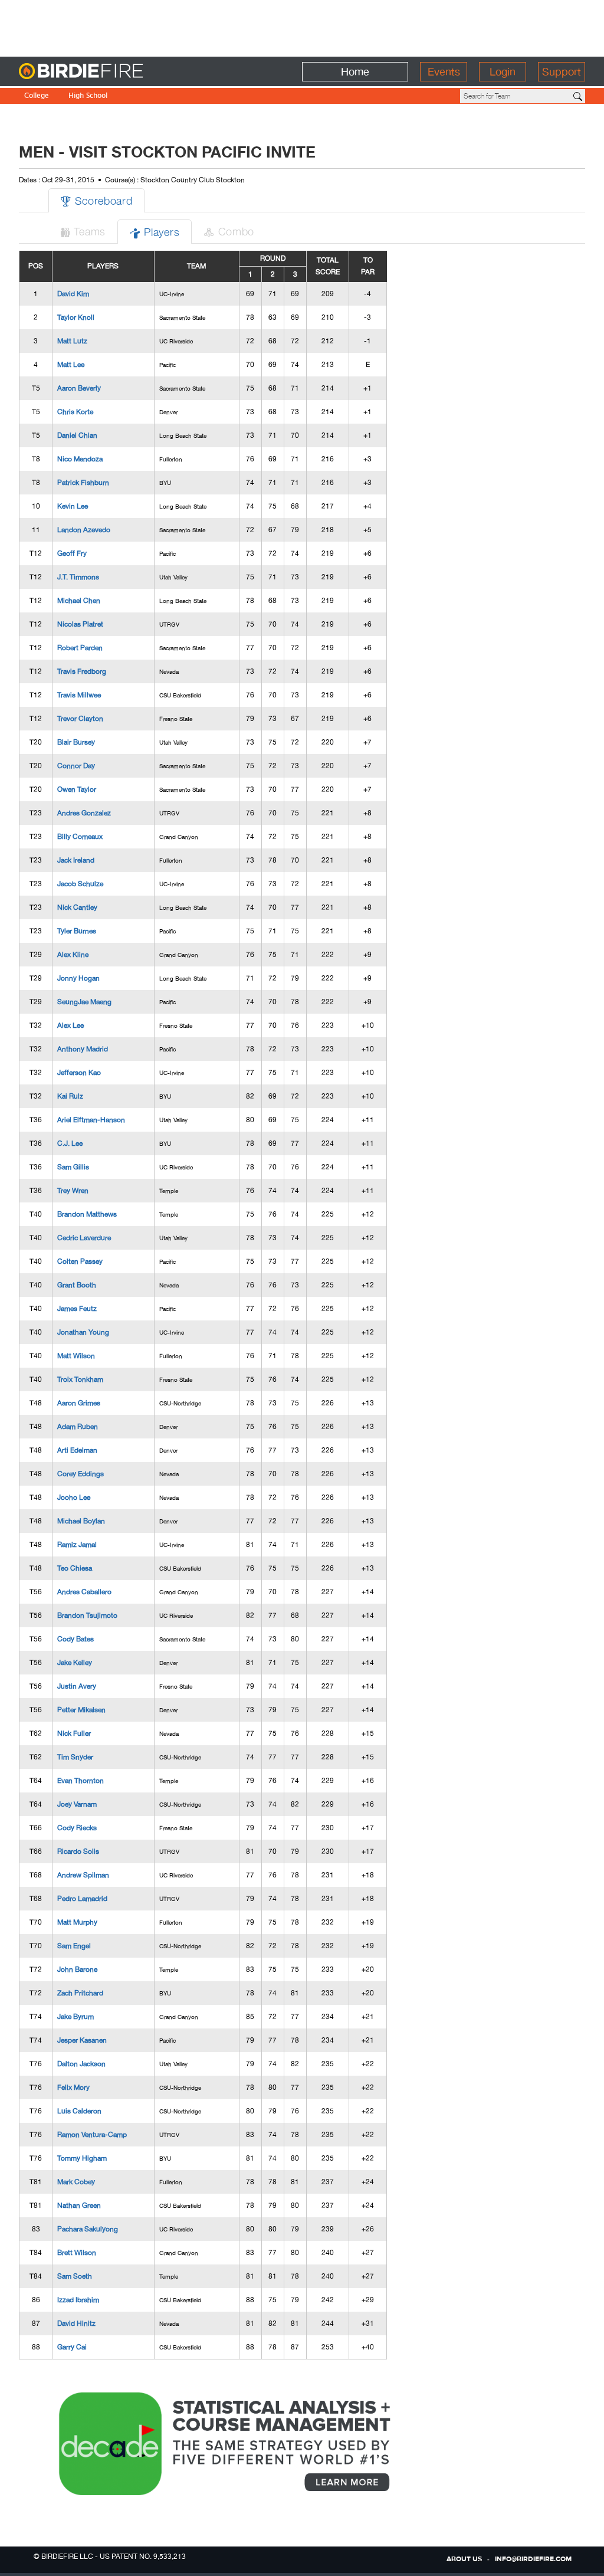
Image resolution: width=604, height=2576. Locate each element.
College (37, 96)
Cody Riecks (77, 1828)
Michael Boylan (81, 1521)
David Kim (73, 294)
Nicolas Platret (80, 624)
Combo (229, 231)
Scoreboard (96, 200)
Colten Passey (80, 1261)
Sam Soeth (75, 2276)
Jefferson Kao (79, 1073)
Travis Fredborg (82, 671)
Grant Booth (77, 1285)
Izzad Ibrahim (78, 2300)
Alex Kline (73, 955)
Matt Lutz (72, 341)
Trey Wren (73, 1191)
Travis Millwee (79, 695)
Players (155, 232)
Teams (83, 231)
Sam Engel (74, 1946)
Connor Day (76, 766)
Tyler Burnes (77, 931)
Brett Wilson (77, 2253)
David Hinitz (76, 2323)
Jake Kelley (75, 1663)
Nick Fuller (74, 1733)
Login (503, 72)
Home (355, 72)
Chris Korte (75, 412)
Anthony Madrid (83, 1049)
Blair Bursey (76, 742)
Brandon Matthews (87, 1214)
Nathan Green (79, 2205)
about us (464, 2559)
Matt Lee (71, 365)
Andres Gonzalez (84, 813)
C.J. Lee (70, 1143)
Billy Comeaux (80, 837)
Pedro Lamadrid (82, 1899)
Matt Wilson (76, 1356)
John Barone (77, 1969)
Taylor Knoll (76, 317)
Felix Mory (73, 2087)
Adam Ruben (78, 1427)
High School (88, 96)
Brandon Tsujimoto (87, 1615)
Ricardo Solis (78, 1851)
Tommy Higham (82, 2158)
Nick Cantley (77, 907)
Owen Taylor (77, 789)
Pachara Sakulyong (88, 2229)
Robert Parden (80, 648)
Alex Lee (70, 1025)
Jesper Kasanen (82, 2040)
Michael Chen (79, 601)
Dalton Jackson (81, 2064)
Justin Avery (77, 1686)
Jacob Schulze (80, 884)
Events (444, 72)
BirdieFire (105, 72)
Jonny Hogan (78, 978)
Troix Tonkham (80, 1379)
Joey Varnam (77, 1804)
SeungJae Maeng (84, 1002)
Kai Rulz (70, 1096)
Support (562, 72)
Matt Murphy (77, 1922)
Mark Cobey (76, 2182)
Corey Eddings (81, 1474)
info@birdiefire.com (533, 2559)
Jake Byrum (75, 2017)
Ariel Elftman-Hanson (91, 1120)
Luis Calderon (79, 2111)
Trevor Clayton (80, 719)
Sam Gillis (73, 1167)
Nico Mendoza (80, 459)
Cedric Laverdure (84, 1238)
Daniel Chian (77, 435)
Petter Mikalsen (81, 1710)
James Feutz (77, 1309)
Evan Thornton (81, 1781)
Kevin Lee (73, 506)
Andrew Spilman (83, 1875)
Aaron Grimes (79, 1403)
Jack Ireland (76, 860)
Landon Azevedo (84, 530)
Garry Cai (72, 2347)
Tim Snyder (75, 1757)
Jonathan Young (83, 1332)
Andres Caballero (84, 1592)
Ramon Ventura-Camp (92, 2135)
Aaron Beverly (79, 388)
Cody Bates (75, 1639)
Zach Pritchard (80, 1993)
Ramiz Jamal (77, 1545)
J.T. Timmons (78, 577)
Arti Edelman (77, 1450)
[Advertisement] (302, 27)
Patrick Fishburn (83, 483)
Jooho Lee (74, 1497)
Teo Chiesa (75, 1568)
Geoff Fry (72, 553)
